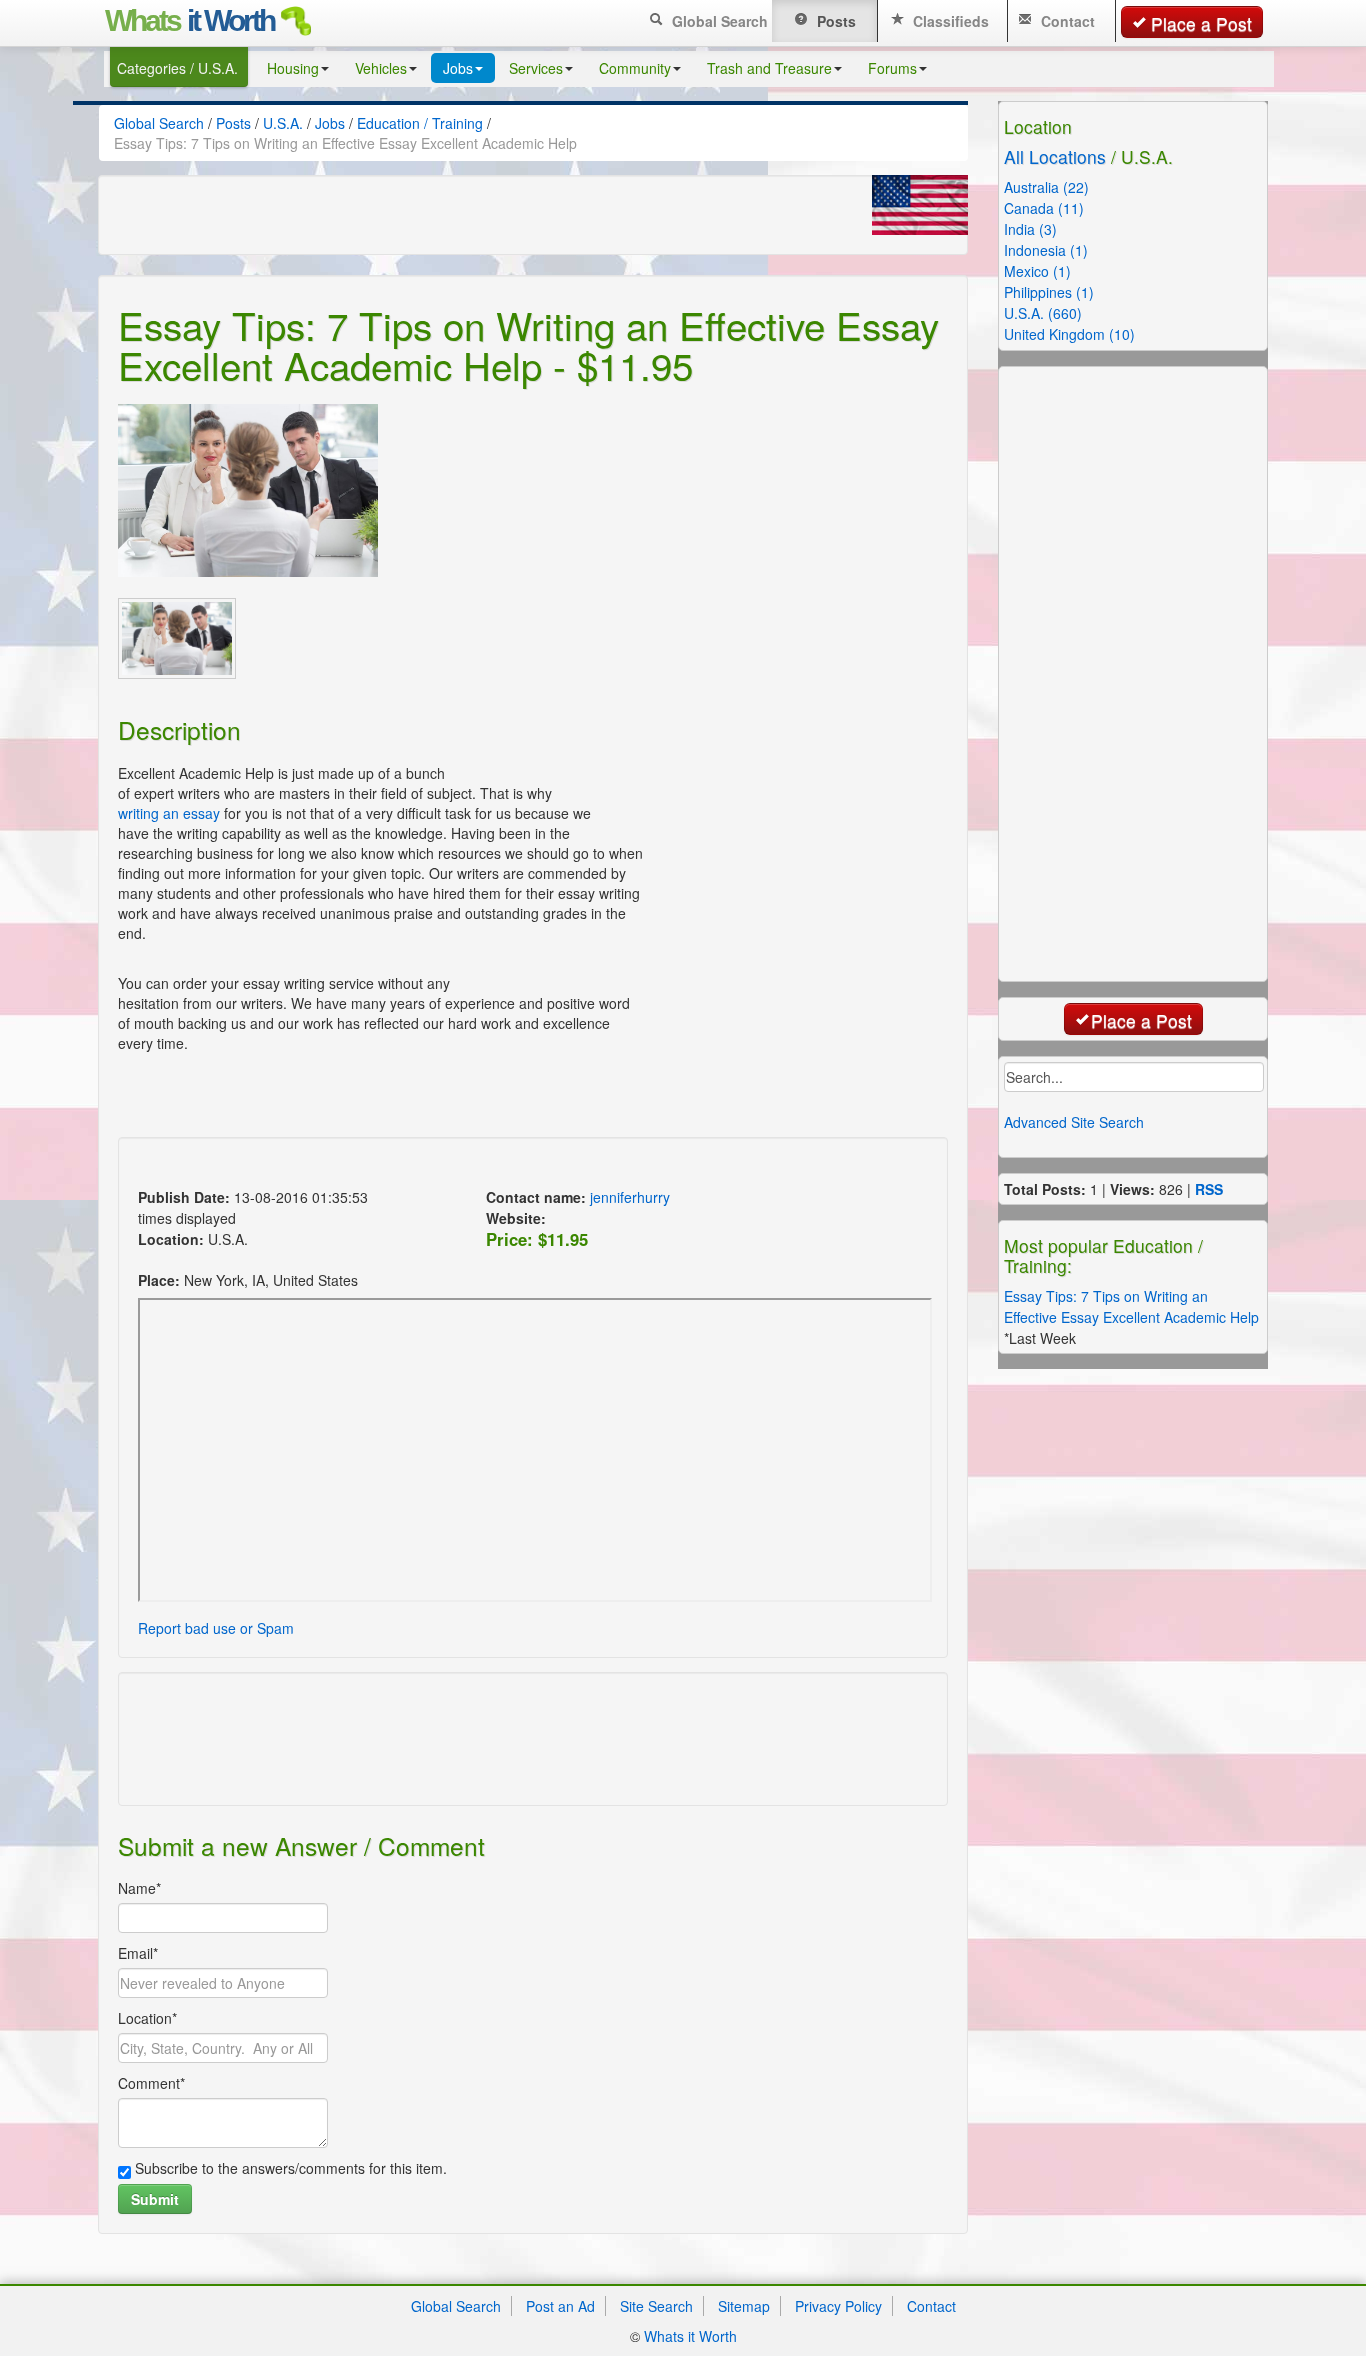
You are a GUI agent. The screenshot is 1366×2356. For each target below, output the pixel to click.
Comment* (151, 2083)
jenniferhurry (630, 1197)
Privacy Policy (838, 2306)
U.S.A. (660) (1043, 313)
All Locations (1055, 156)
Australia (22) (1046, 187)
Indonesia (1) (1046, 250)
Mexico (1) (1037, 271)
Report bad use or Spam (216, 1628)
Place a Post (1201, 23)
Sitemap (744, 2306)
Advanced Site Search (1074, 1122)
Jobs (458, 68)
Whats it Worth (690, 2336)
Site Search (656, 2306)
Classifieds (949, 21)
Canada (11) (1044, 208)
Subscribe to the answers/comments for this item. (289, 2168)
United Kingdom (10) (1069, 334)
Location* (147, 2018)
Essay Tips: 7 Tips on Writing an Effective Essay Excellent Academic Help (1131, 1306)
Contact (1066, 21)
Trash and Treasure (769, 68)
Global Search (718, 21)
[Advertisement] (497, 1165)
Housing (293, 68)
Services (536, 68)
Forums (892, 68)
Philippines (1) (1049, 292)
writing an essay (169, 813)
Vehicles (381, 68)
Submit (155, 2199)
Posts (834, 21)
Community (635, 68)
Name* (139, 1888)
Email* (138, 1953)
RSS (1209, 1189)
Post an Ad (560, 2306)
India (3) (1030, 229)
